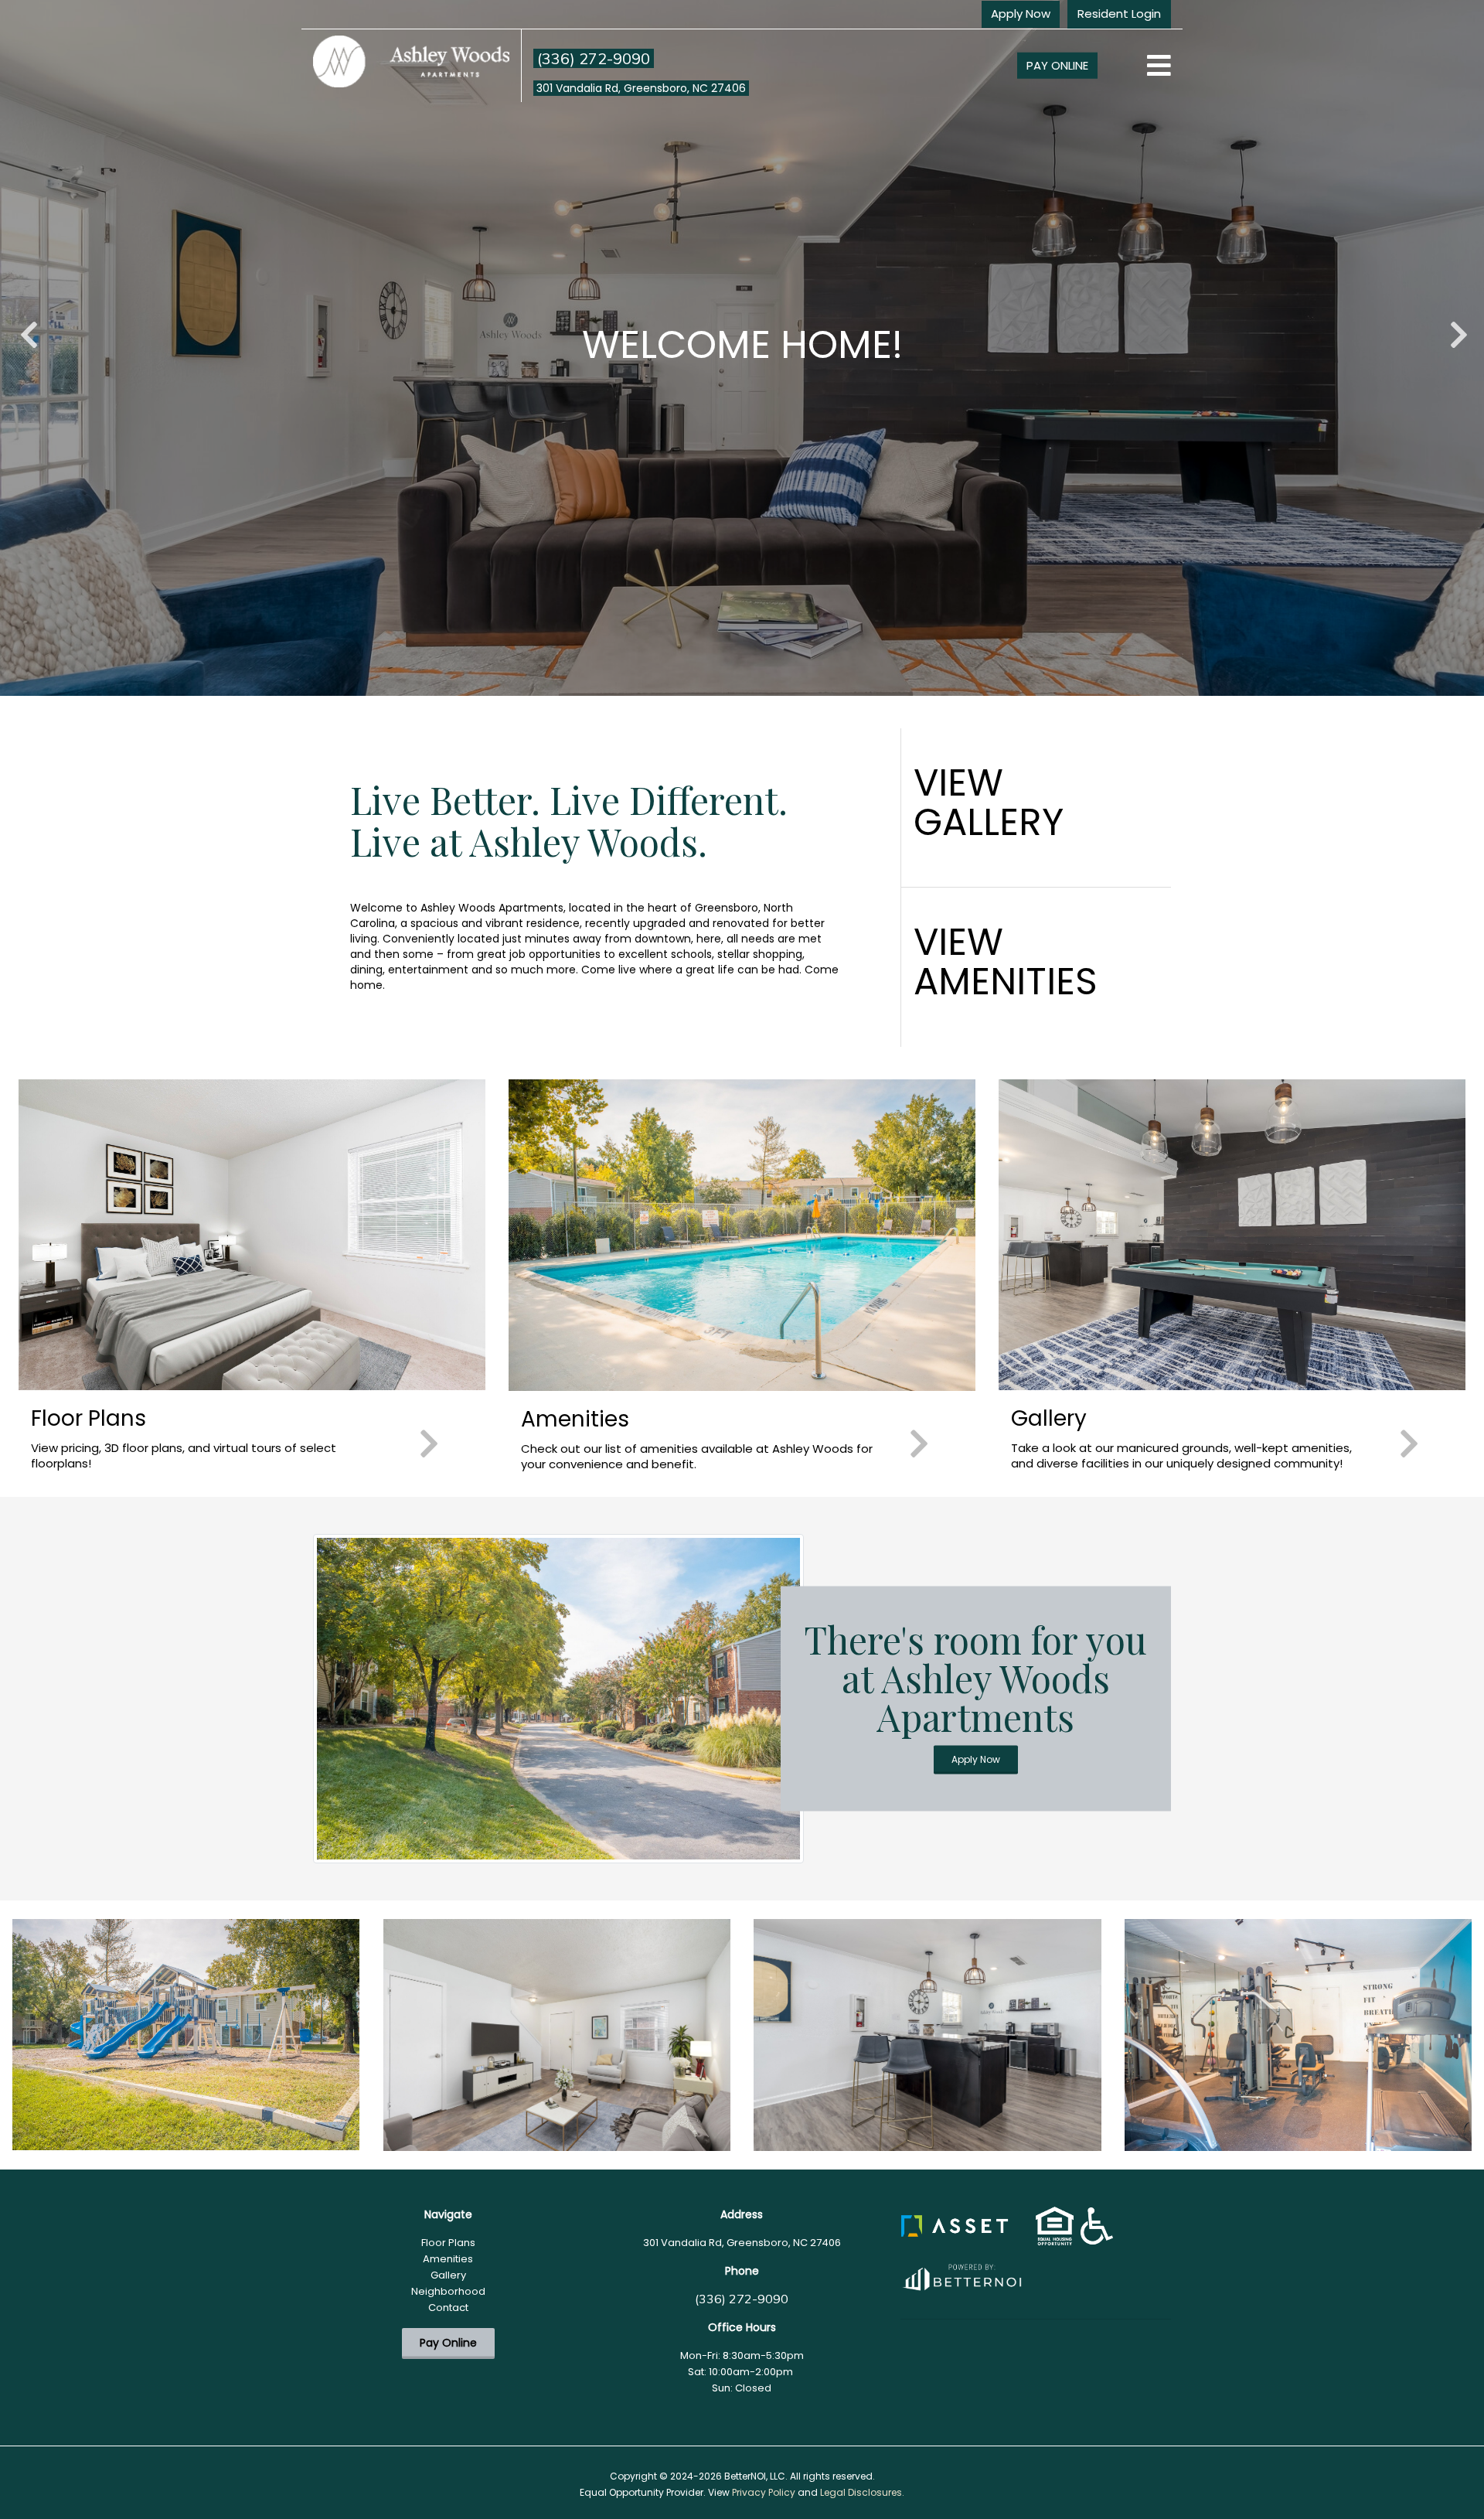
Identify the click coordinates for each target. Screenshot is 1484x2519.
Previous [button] (27, 327)
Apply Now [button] (1021, 14)
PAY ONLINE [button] (1057, 65)
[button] (955, 2225)
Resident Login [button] (1119, 14)
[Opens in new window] (961, 2274)
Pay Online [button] (448, 2343)
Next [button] (1457, 327)
